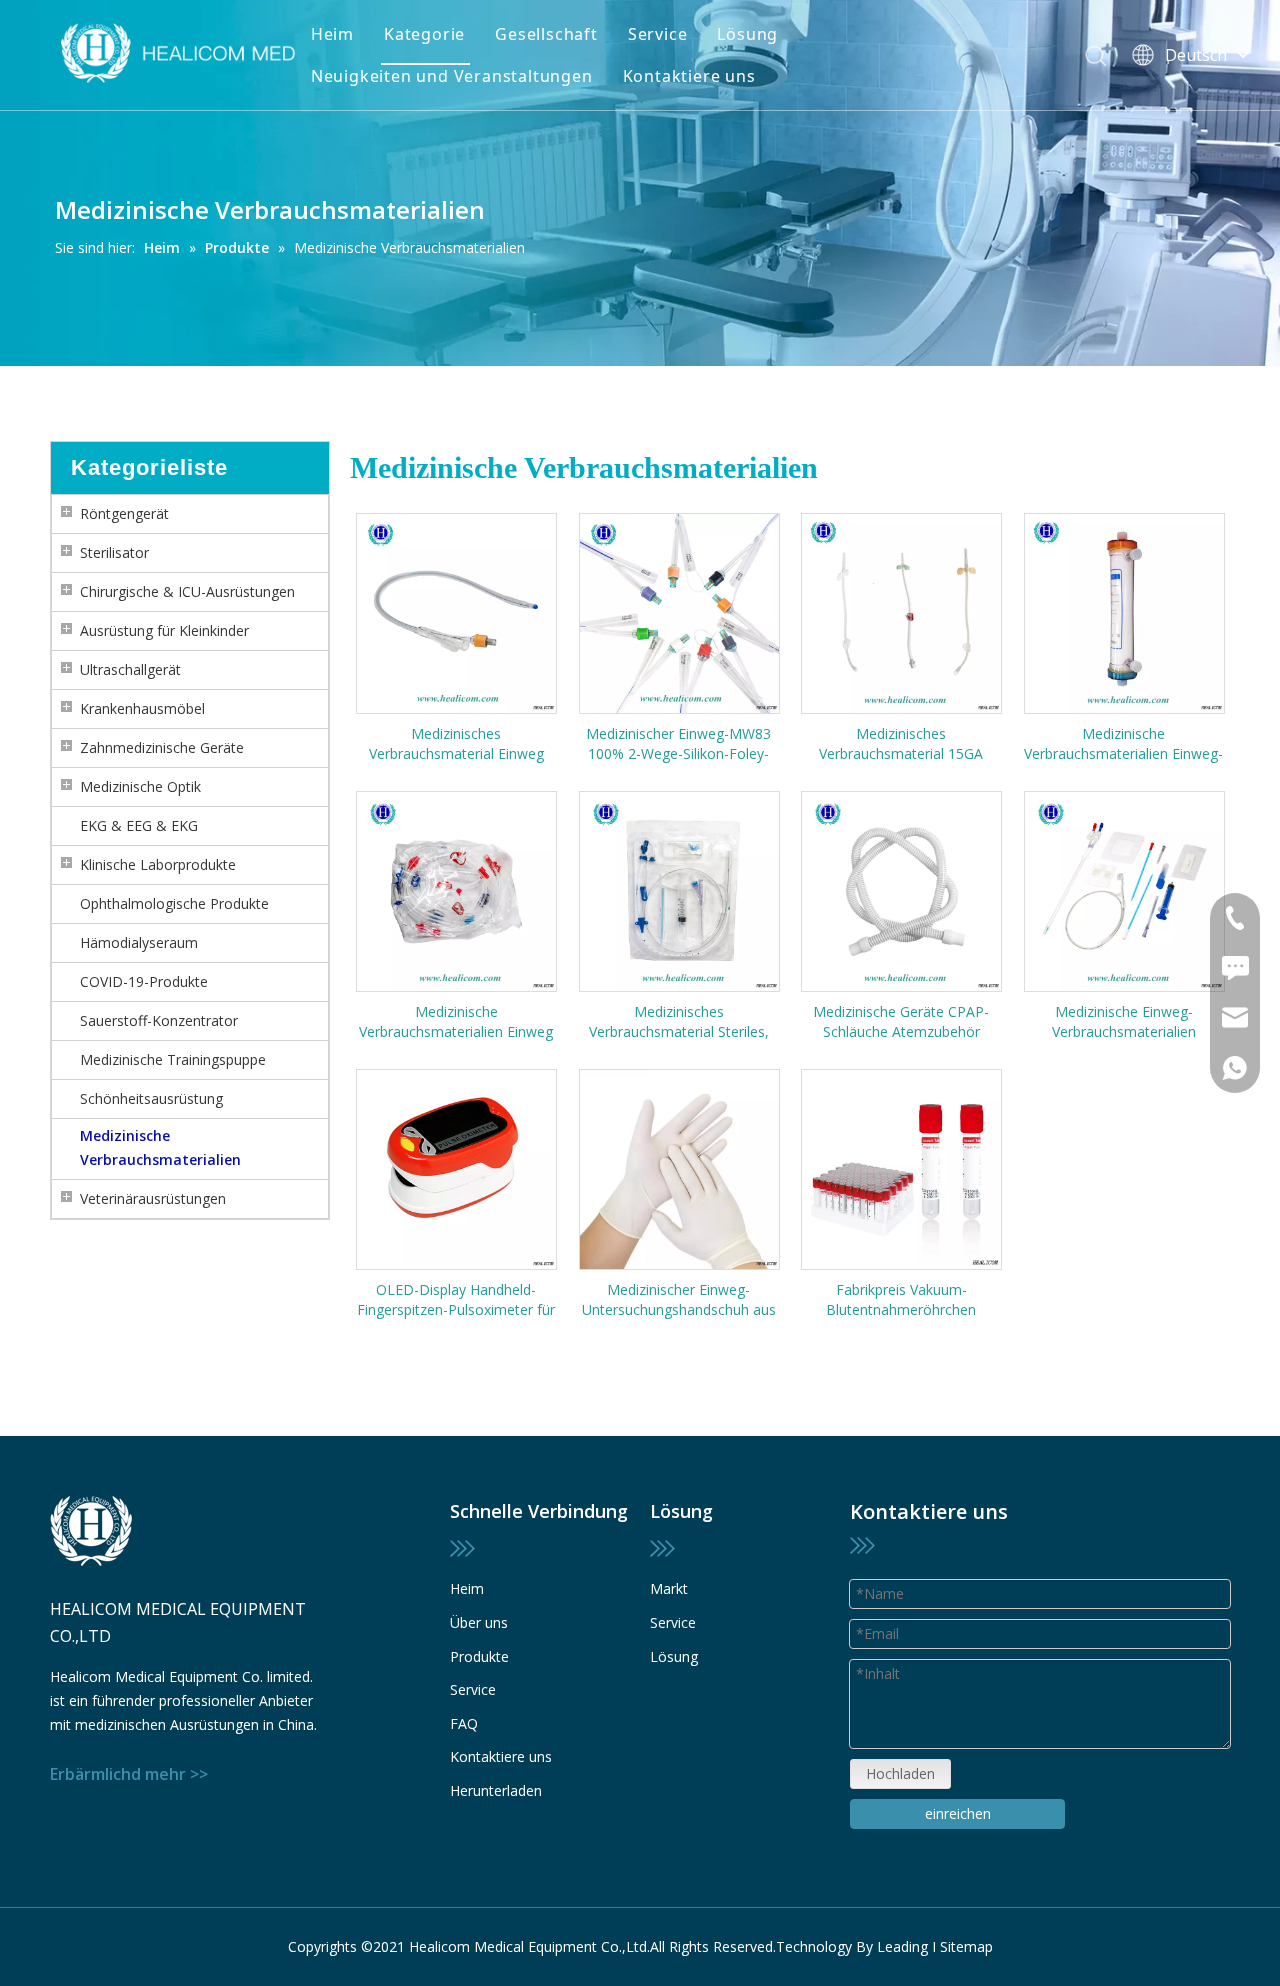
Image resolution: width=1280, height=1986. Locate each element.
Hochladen (900, 1773)
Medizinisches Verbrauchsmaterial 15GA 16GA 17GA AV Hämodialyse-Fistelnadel (901, 744)
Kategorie (424, 34)
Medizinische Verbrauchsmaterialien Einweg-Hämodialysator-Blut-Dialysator (1123, 744)
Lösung (747, 34)
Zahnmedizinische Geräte (162, 747)
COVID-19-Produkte (144, 981)
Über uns (479, 1622)
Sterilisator (114, 552)
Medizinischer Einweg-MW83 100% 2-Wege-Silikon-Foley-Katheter (678, 744)
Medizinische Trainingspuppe (173, 1059)
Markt (669, 1588)
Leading (902, 1946)
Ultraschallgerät (130, 669)
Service (658, 34)
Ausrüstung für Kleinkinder (164, 630)
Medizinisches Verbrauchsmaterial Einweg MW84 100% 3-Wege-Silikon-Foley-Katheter (456, 744)
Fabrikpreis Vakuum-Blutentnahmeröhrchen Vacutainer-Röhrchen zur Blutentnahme (901, 1300)
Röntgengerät (124, 513)
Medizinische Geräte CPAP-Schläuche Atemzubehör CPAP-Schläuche (901, 1022)
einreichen (958, 1813)
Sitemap (966, 1946)
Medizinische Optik (140, 786)
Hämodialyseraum (139, 942)
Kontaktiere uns (689, 76)
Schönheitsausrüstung (151, 1098)
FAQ (464, 1723)
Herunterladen (496, 1790)
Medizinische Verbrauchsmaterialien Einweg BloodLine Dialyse (456, 1022)
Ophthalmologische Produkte (174, 903)
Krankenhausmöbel (142, 708)
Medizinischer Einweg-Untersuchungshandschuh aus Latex (679, 1300)
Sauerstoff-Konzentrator (159, 1020)
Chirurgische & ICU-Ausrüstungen (187, 591)
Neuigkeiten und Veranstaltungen (452, 76)
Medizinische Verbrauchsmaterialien (160, 1147)
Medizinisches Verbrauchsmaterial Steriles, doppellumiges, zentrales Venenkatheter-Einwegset (679, 1022)
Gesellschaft (546, 34)
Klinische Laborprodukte (158, 864)
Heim (332, 34)
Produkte (479, 1656)
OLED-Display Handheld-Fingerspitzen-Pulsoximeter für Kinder (456, 1300)
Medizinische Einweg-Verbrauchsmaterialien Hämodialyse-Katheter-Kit (1123, 1022)
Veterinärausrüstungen (153, 1198)
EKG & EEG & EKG (139, 825)
